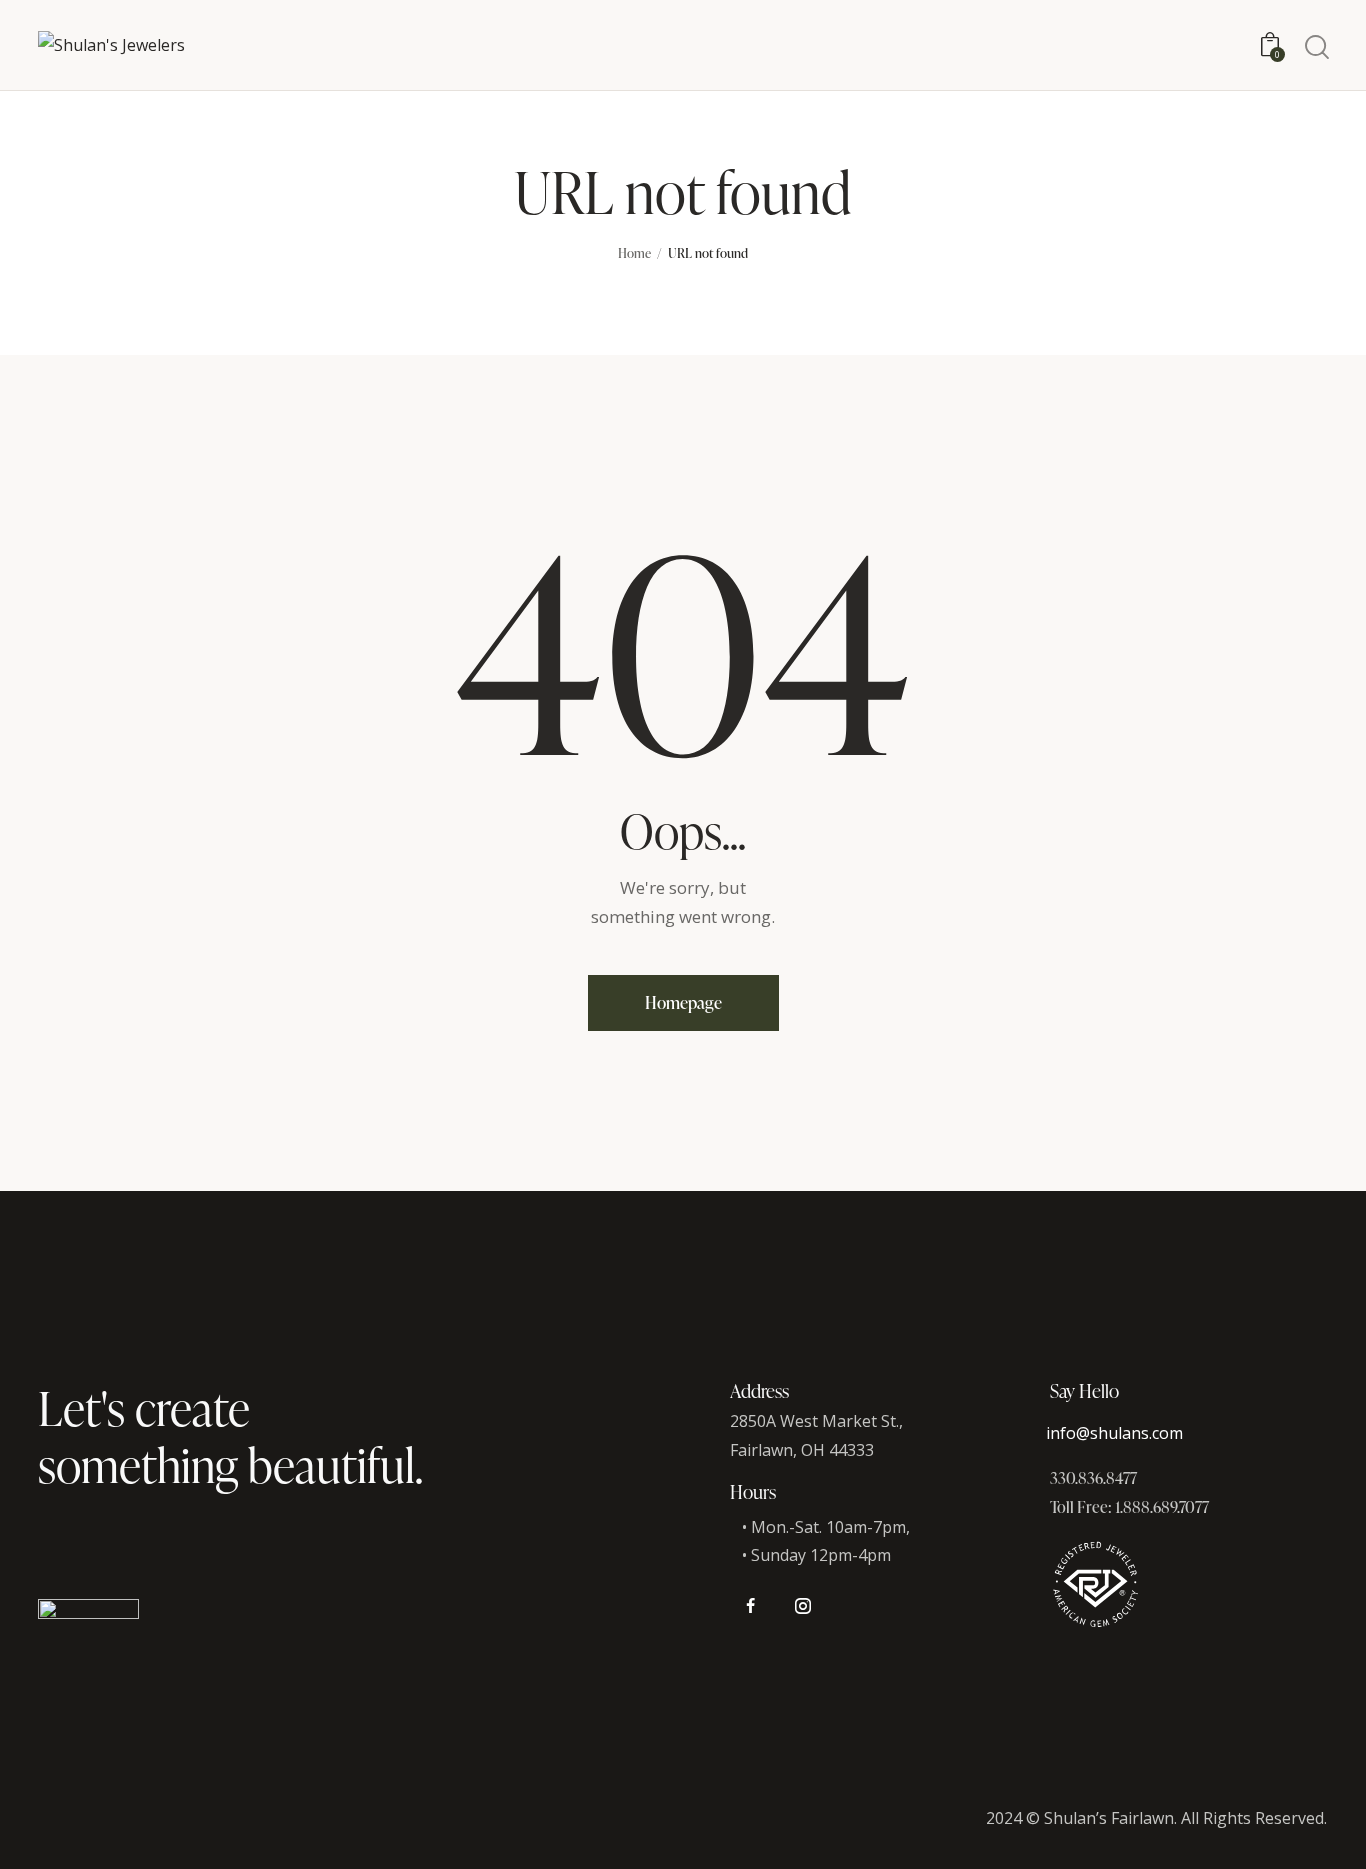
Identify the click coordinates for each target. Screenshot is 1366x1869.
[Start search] (1315, 47)
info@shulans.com (1114, 1433)
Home (634, 253)
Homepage (683, 1002)
